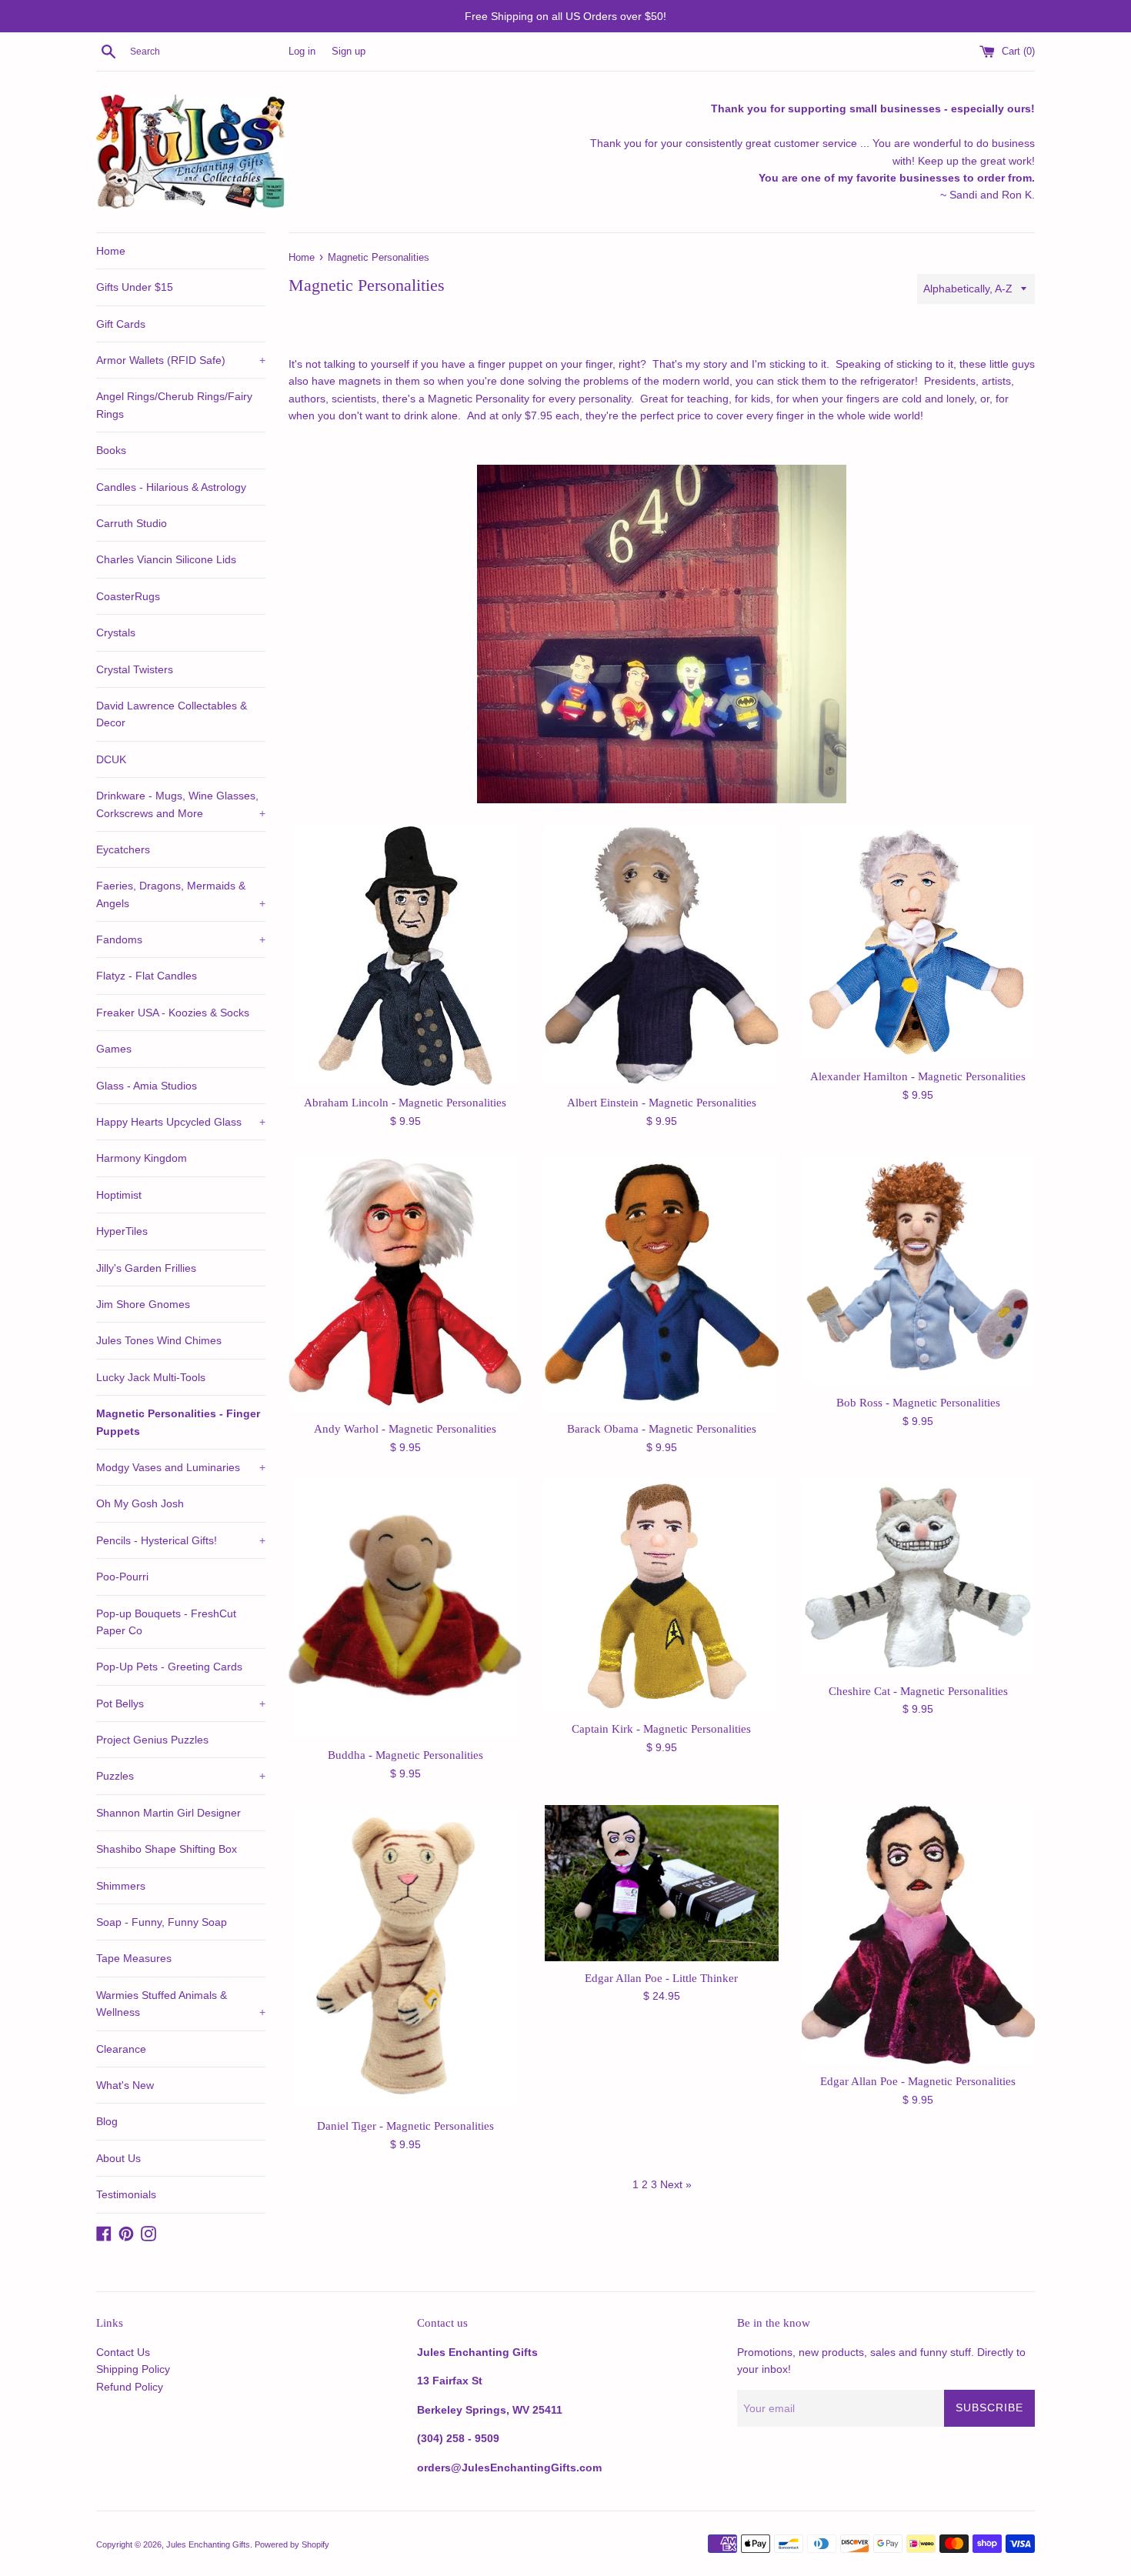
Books (111, 450)
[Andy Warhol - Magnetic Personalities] (405, 1282)
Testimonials (126, 2194)
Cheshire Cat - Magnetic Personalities (918, 1691)
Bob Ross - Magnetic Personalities (918, 1402)
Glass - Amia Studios (147, 1086)
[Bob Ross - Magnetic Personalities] (918, 1269)
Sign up (349, 52)
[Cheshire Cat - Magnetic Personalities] (918, 1576)
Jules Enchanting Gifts (208, 2544)
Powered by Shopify (292, 2544)
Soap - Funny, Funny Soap (162, 1922)
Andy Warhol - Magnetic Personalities (405, 1428)
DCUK (111, 759)
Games (114, 1049)
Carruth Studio (132, 523)
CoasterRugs (128, 596)
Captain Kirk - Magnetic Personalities (661, 1728)
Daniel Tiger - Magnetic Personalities (405, 2126)
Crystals (116, 632)
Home (111, 251)
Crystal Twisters (135, 669)
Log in (302, 52)
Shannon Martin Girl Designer (168, 1813)
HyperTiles (122, 1231)
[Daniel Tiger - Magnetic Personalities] (405, 1957)
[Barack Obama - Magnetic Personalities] (661, 1282)
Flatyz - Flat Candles (147, 976)
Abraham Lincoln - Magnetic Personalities (405, 1102)
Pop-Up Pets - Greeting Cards (169, 1667)
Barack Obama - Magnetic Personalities (662, 1428)
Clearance (121, 2049)
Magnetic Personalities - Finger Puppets (178, 1422)
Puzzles (181, 1776)
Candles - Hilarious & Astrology (171, 487)
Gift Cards (121, 324)
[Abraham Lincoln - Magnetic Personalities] (405, 956)
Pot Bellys (181, 1703)
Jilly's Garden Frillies (146, 1268)
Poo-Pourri (122, 1577)
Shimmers (121, 1886)
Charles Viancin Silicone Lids (166, 559)
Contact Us (123, 2352)
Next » (676, 2184)
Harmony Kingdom (142, 1158)
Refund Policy (130, 2387)
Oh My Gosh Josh (140, 1503)
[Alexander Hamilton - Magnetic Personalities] (918, 943)
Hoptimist (119, 1195)
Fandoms (181, 939)
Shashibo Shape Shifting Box (167, 1849)
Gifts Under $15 (135, 287)
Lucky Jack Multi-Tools (151, 1377)
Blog (107, 2121)
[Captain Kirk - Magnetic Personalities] (661, 1595)
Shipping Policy (133, 2369)
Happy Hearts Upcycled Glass (181, 1122)
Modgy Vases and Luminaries (181, 1467)
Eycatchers (123, 849)
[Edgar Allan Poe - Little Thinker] (661, 1883)
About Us (118, 2158)
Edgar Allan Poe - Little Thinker (661, 1978)
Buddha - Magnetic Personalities (405, 1755)
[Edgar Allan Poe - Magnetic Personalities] (918, 1935)
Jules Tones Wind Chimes (159, 1340)
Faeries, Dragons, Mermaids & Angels (181, 894)
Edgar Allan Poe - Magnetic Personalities (918, 2081)
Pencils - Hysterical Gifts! (181, 1540)
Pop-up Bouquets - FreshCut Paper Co (166, 1622)
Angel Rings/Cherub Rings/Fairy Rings (174, 405)
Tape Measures (134, 1958)
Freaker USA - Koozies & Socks (173, 1013)
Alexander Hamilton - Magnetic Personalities (918, 1076)
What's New (125, 2085)
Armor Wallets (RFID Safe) (181, 360)
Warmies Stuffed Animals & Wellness (181, 2004)
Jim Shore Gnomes (143, 1304)
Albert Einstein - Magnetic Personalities (662, 1102)
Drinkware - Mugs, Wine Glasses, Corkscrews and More (181, 804)
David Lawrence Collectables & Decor (172, 714)
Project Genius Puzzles (152, 1740)
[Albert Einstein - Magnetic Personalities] (661, 956)
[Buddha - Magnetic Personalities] (405, 1608)
